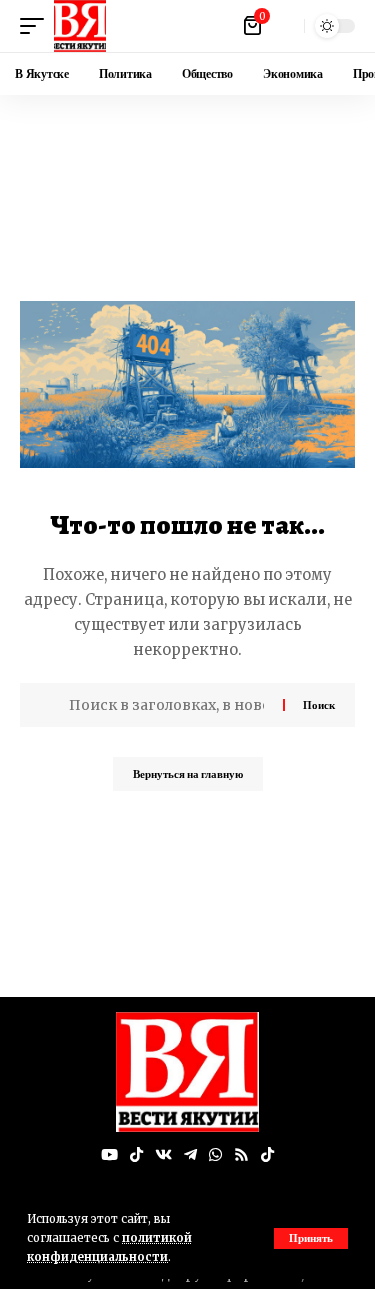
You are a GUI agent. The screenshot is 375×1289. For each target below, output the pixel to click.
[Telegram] (190, 1155)
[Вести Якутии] (80, 26)
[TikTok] (136, 1155)
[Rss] (241, 1155)
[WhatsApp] (215, 1155)
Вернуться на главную (188, 774)
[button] (311, 1238)
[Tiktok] (267, 1155)
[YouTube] (109, 1155)
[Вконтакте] (163, 1155)
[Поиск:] (168, 705)
